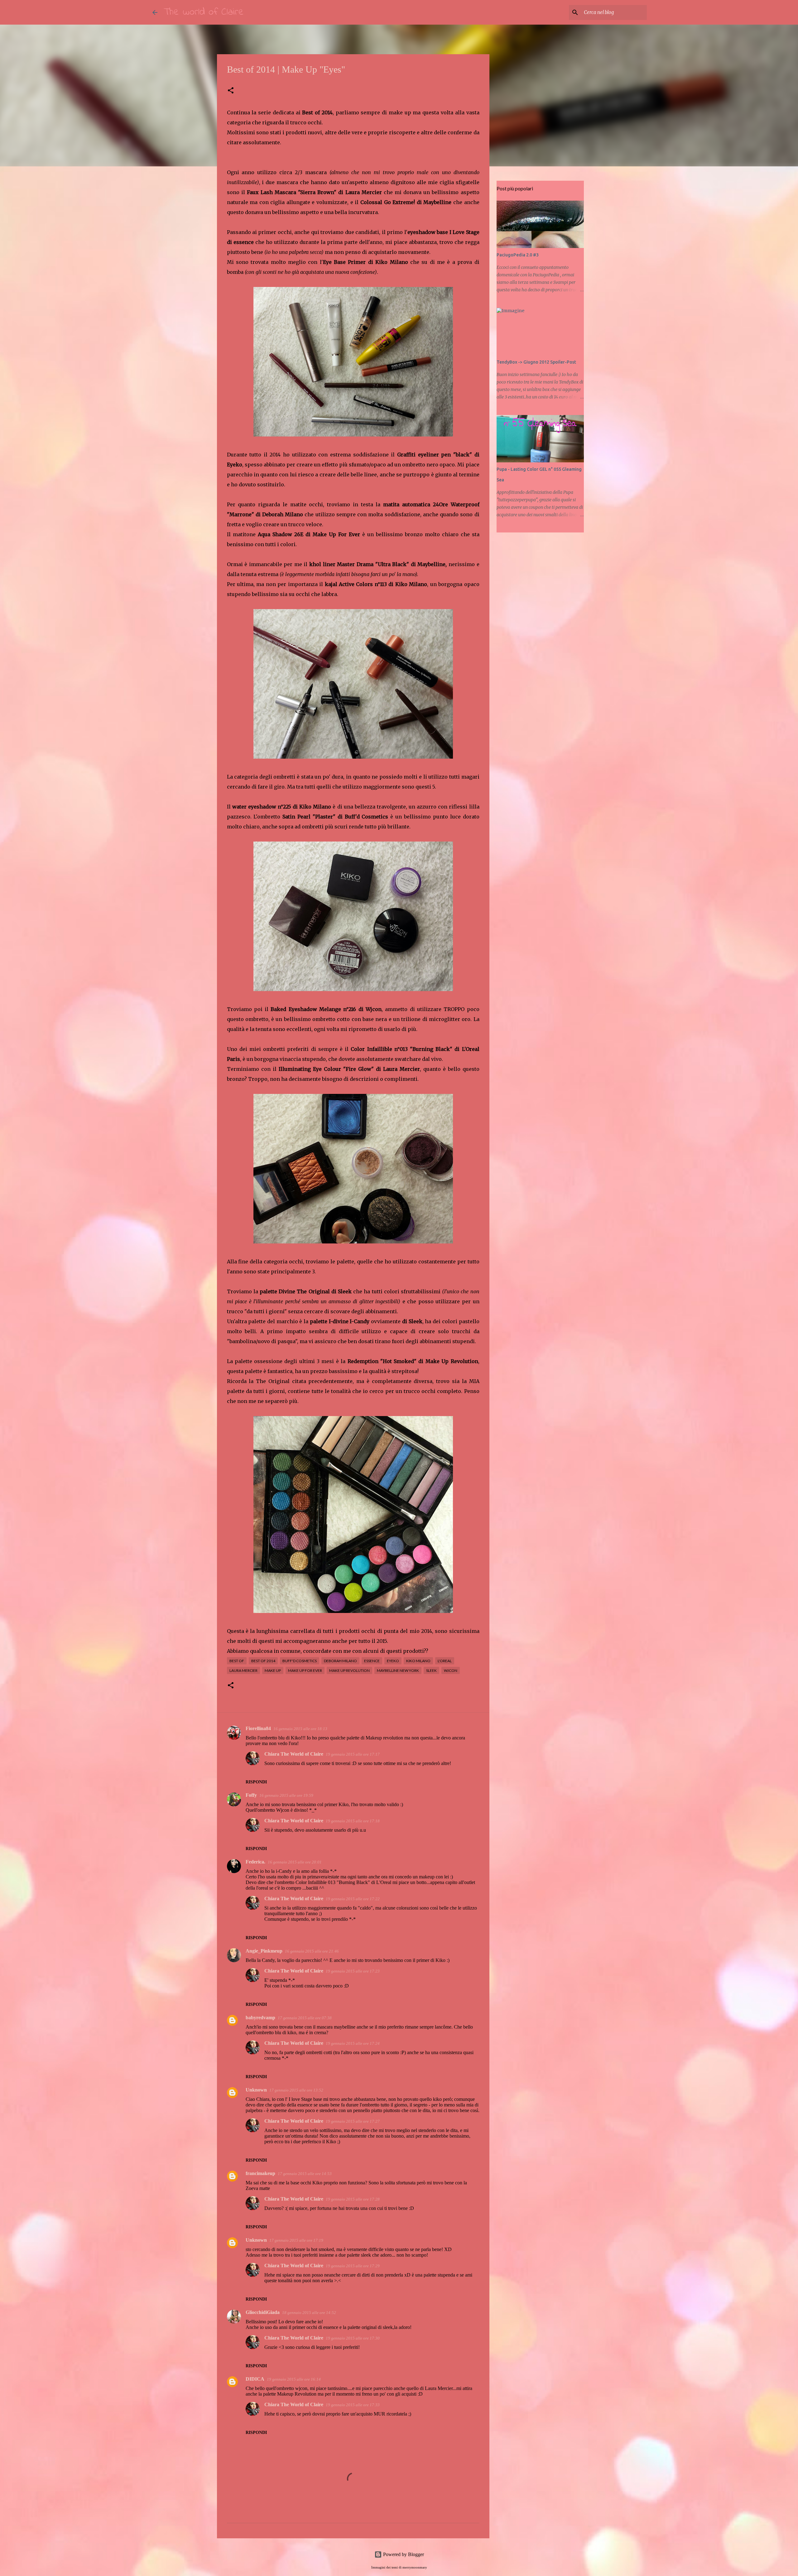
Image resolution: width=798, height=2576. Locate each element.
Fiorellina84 (258, 1728)
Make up (273, 1670)
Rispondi (256, 1782)
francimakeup (260, 2173)
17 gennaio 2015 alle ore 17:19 (296, 2240)
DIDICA (255, 2379)
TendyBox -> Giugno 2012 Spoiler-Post (536, 362)
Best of (237, 1661)
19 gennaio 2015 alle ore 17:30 (353, 2338)
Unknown (256, 2090)
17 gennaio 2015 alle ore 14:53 (305, 2174)
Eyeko (393, 1661)
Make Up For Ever (305, 1670)
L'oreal (445, 1661)
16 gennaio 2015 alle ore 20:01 (295, 1862)
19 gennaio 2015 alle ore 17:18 (353, 1821)
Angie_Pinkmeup (264, 1951)
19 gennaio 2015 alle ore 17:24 (353, 2043)
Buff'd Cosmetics (300, 1661)
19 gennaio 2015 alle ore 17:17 (353, 1754)
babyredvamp (260, 2018)
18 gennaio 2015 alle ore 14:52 (309, 2313)
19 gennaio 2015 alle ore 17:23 (353, 1971)
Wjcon (451, 1670)
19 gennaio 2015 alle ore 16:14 (294, 2379)
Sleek (431, 1670)
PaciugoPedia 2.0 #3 (518, 255)
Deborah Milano (340, 1661)
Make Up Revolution (349, 1670)
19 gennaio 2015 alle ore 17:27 (353, 2121)
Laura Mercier (243, 1670)
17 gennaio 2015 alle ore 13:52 (296, 2090)
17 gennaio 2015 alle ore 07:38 (305, 2018)
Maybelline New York (398, 1670)
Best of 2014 (263, 1661)
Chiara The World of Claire (294, 1754)
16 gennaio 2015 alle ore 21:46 (312, 1951)
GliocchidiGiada (263, 2312)
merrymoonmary (415, 2567)
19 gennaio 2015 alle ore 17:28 (353, 2199)
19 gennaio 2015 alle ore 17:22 (353, 1899)
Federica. (255, 1862)
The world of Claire (204, 12)
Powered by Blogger (403, 2554)
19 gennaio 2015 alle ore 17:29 (353, 2266)
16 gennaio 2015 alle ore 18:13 (300, 1729)
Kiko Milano (418, 1661)
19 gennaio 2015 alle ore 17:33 (353, 2405)
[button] (231, 91)
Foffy (251, 1795)
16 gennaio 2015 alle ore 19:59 (286, 1795)
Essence (372, 1661)
